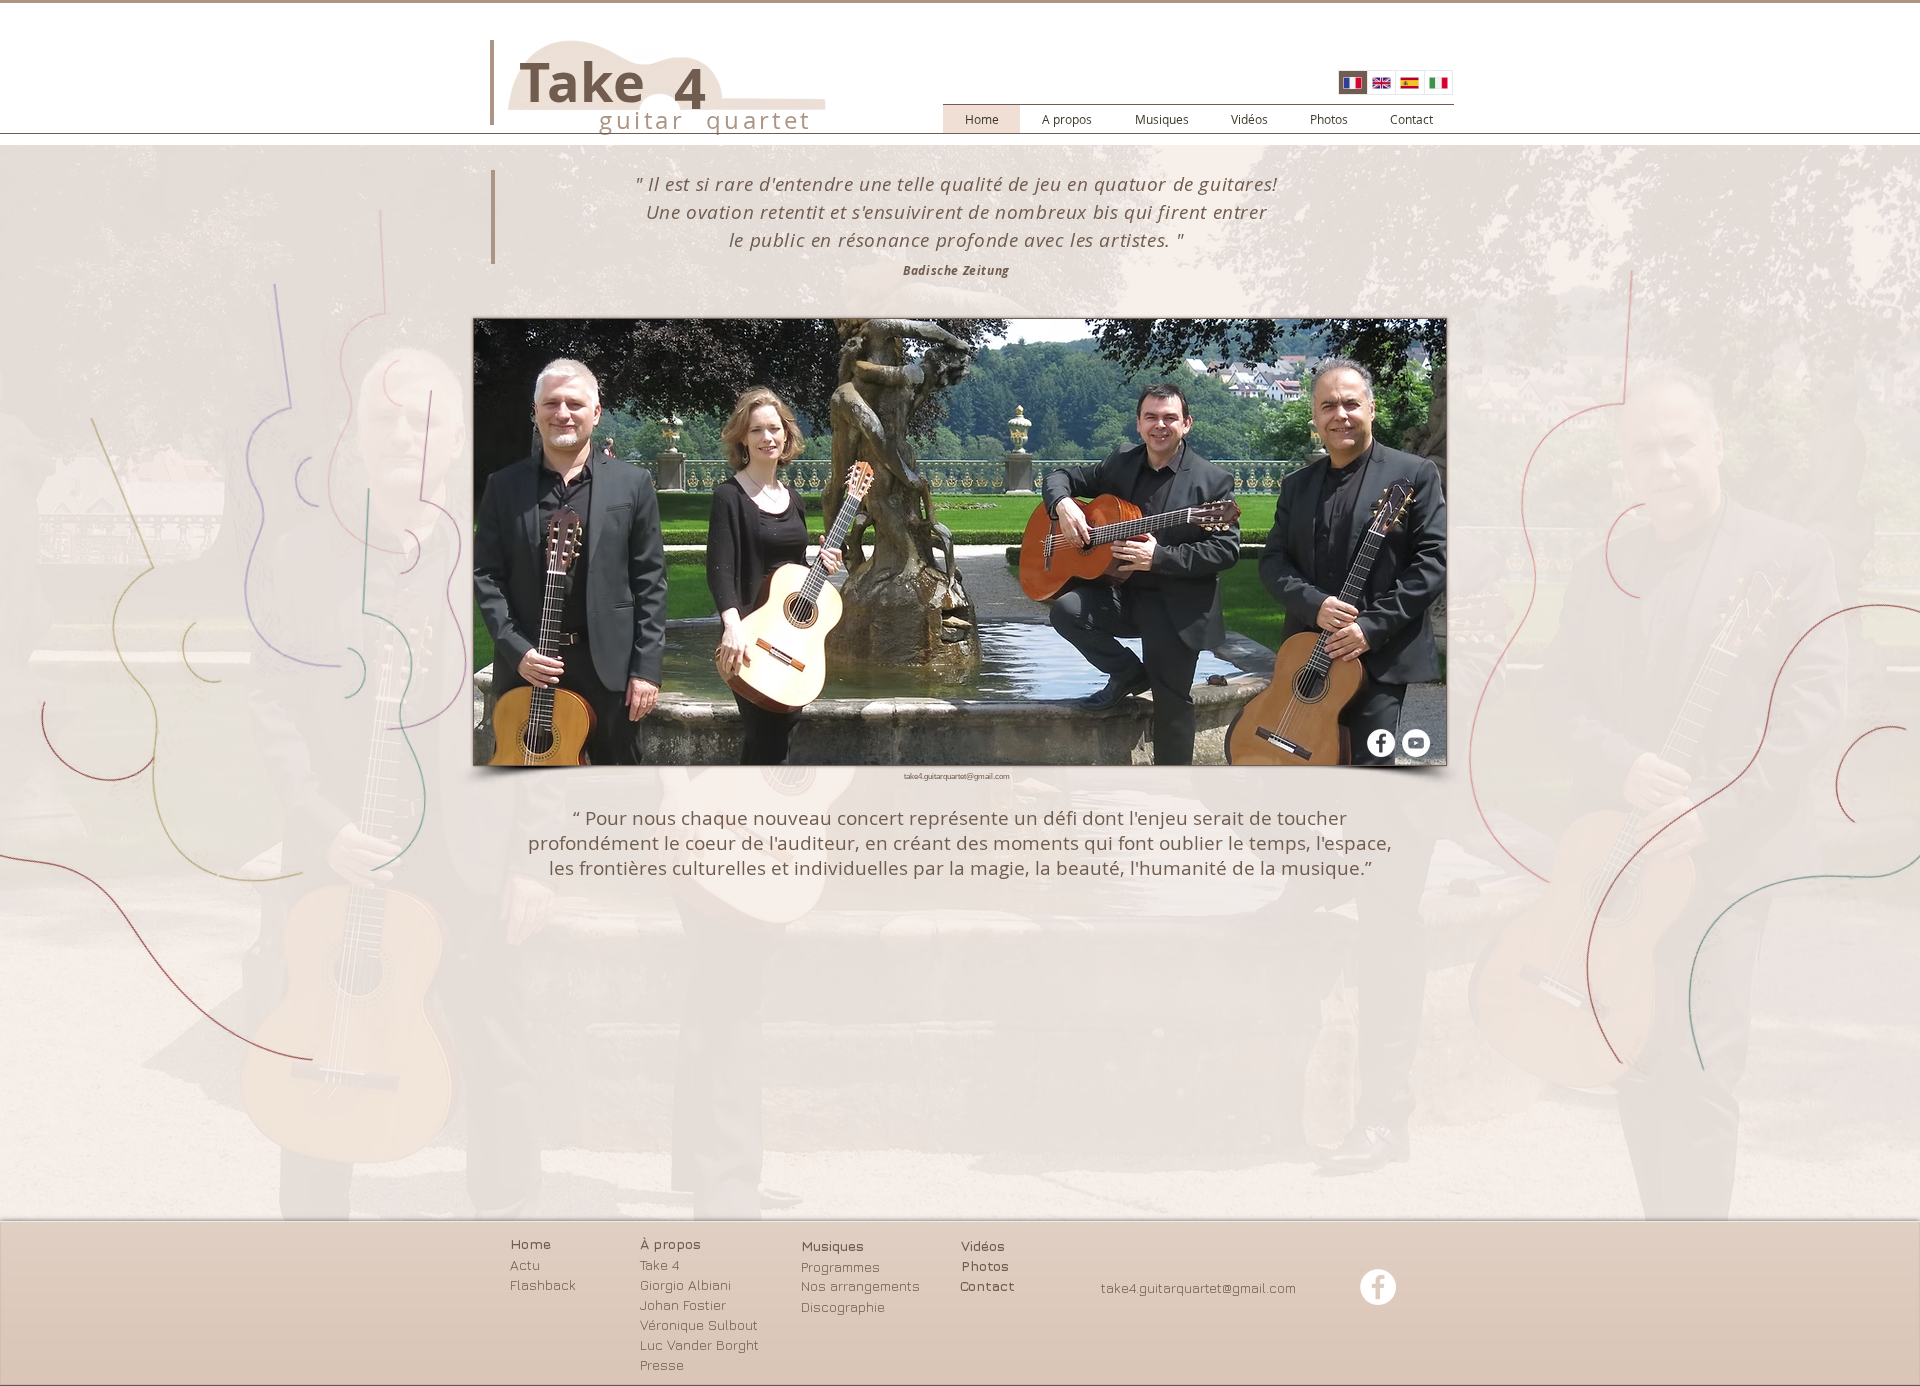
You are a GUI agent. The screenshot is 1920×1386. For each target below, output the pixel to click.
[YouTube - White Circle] (1416, 743)
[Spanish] (1409, 82)
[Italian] (1438, 82)
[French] (1353, 82)
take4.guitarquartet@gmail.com (957, 776)
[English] (1381, 82)
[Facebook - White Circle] (1381, 743)
